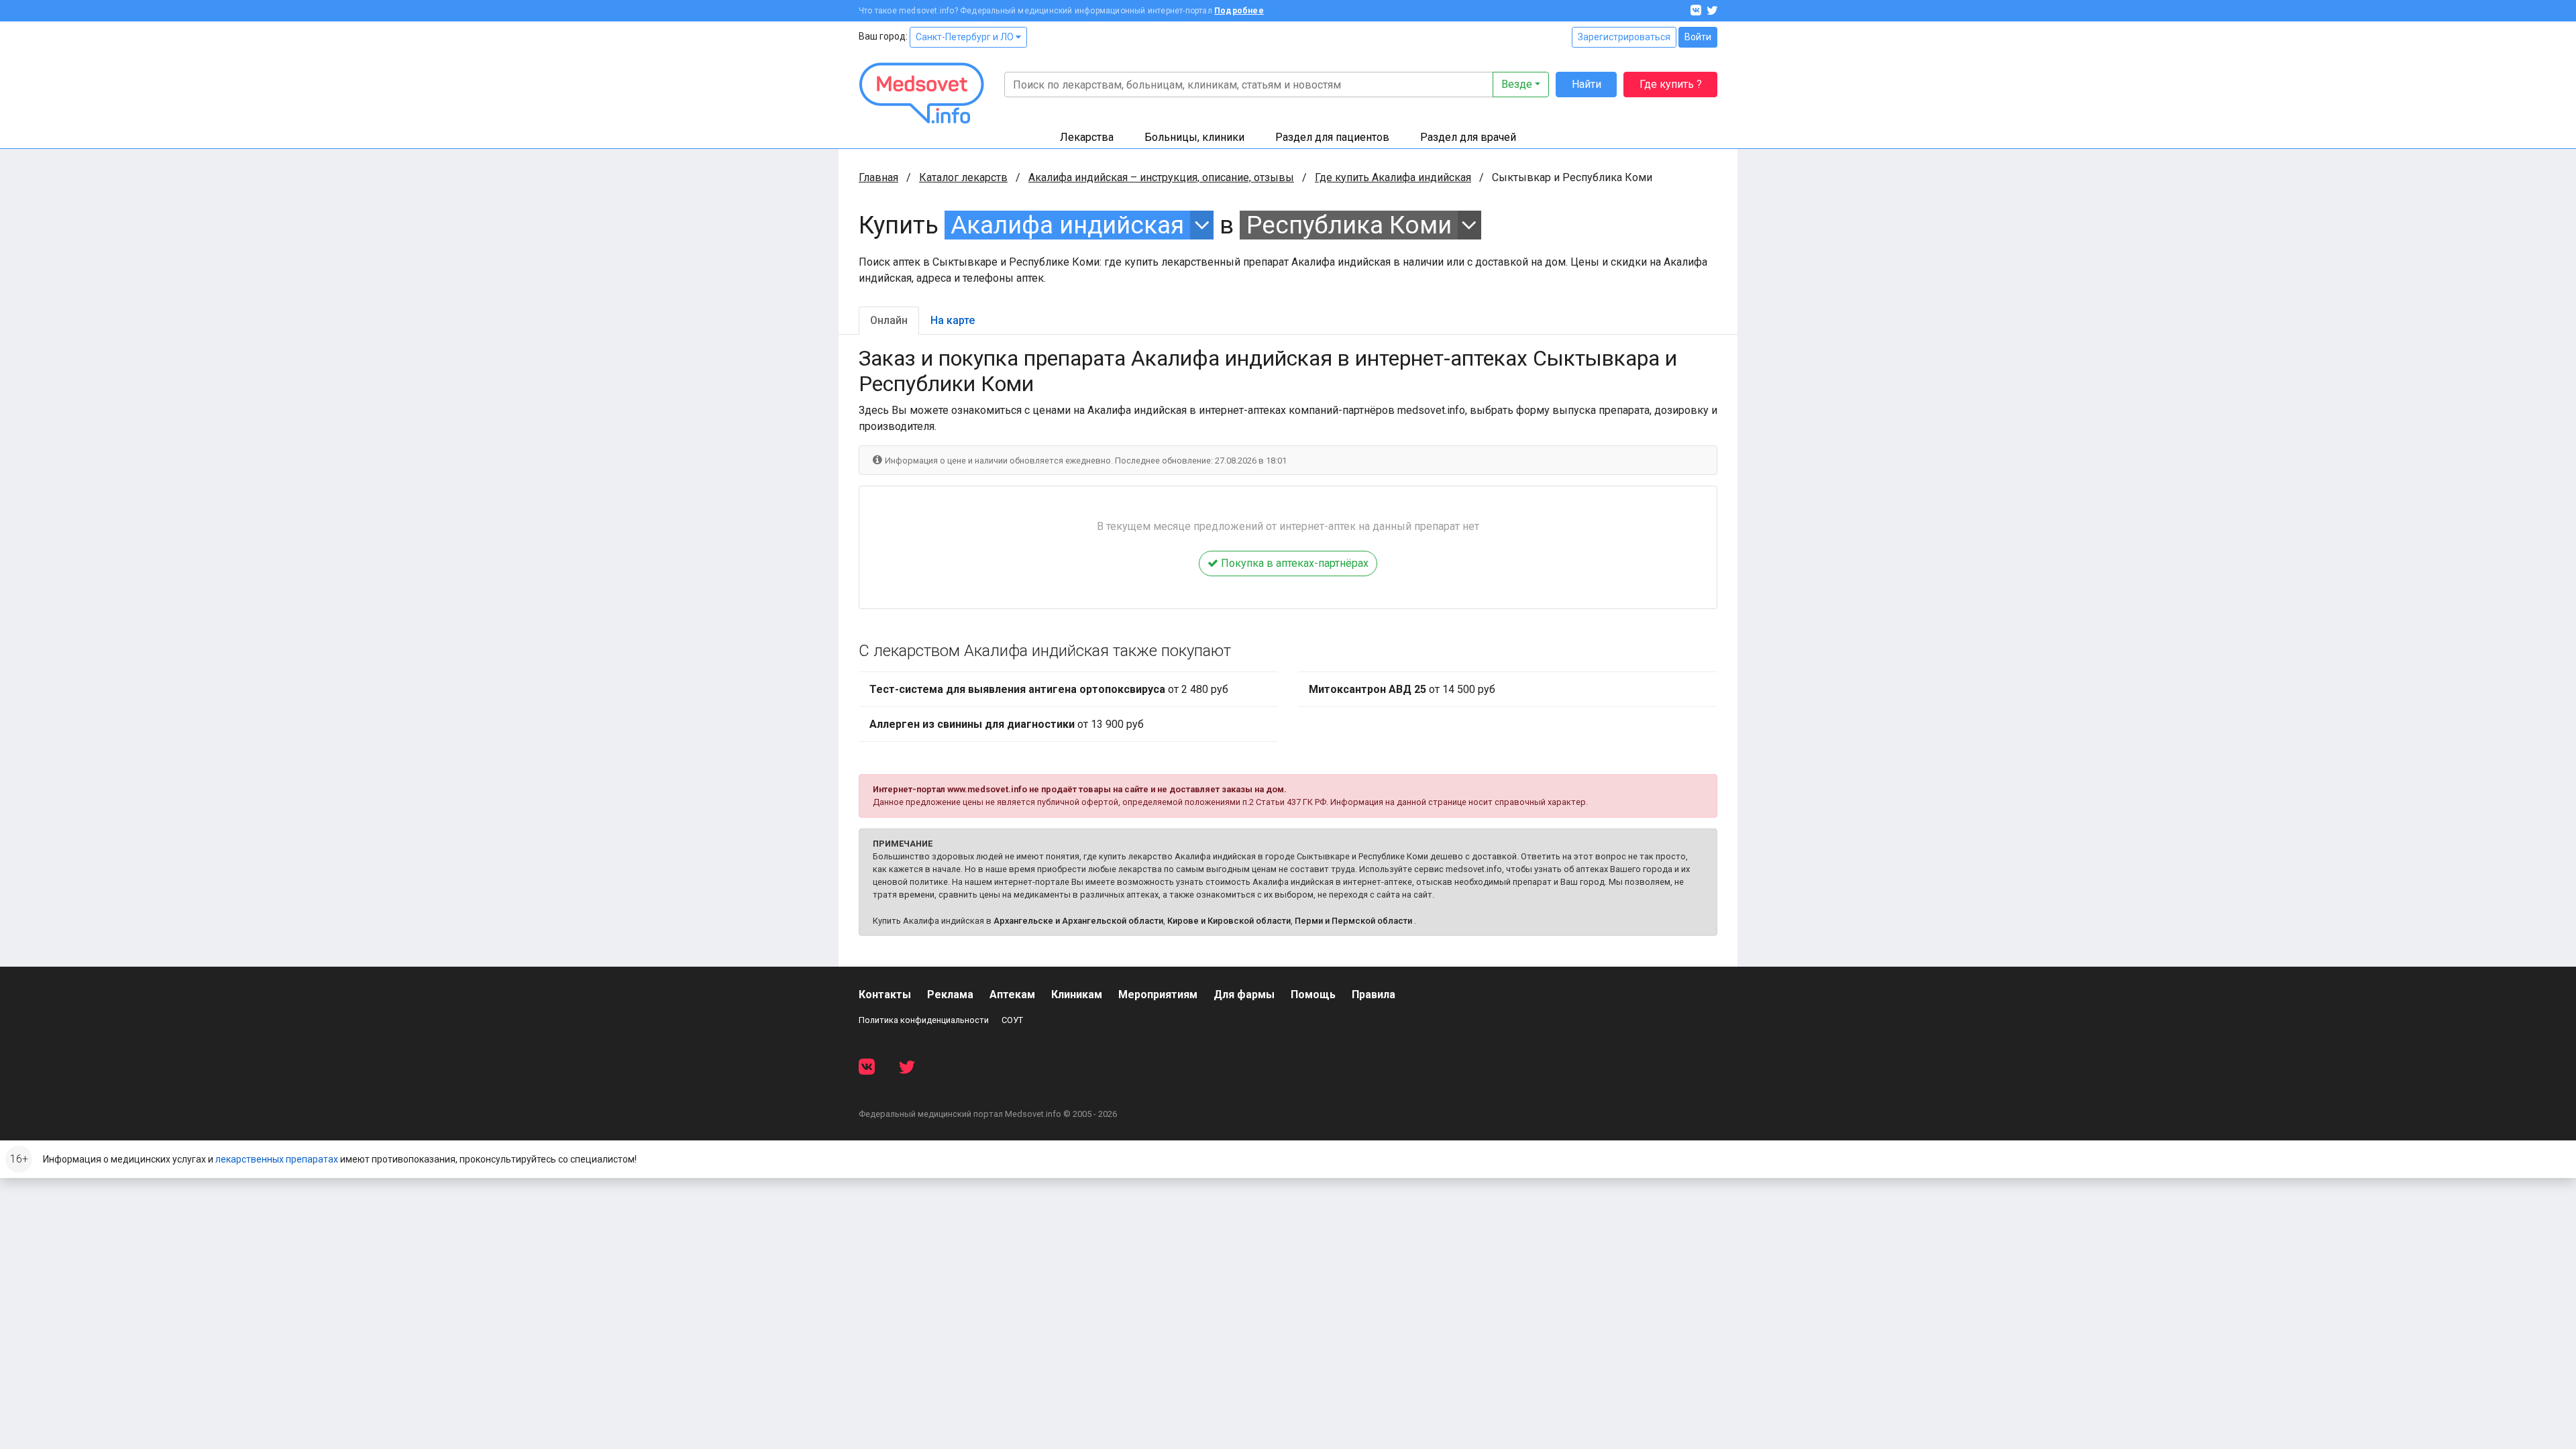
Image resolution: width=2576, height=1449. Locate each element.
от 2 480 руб (1049, 689)
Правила (1374, 995)
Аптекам (1012, 995)
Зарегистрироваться (1624, 37)
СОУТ (1012, 1020)
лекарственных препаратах (277, 1159)
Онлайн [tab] (889, 320)
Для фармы (1244, 995)
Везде (1517, 84)
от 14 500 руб (1402, 689)
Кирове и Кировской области (1229, 921)
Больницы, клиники (1194, 137)
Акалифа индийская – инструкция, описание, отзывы (1161, 177)
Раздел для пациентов (1332, 137)
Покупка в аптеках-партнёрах (1293, 563)
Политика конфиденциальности (924, 1020)
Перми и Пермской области (1353, 921)
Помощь (1313, 995)
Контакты (885, 995)
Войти (1698, 37)
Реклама (950, 995)
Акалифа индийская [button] (1067, 225)
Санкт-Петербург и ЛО (966, 37)
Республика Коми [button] (1349, 225)
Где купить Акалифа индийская (1393, 177)
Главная (878, 177)
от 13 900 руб (1007, 724)
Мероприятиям (1158, 995)
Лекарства (1087, 137)
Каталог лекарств (963, 177)
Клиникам (1077, 995)
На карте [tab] (953, 320)
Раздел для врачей (1468, 137)
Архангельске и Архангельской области (1078, 921)
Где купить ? (1671, 84)
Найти (1587, 84)
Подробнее (1239, 11)
